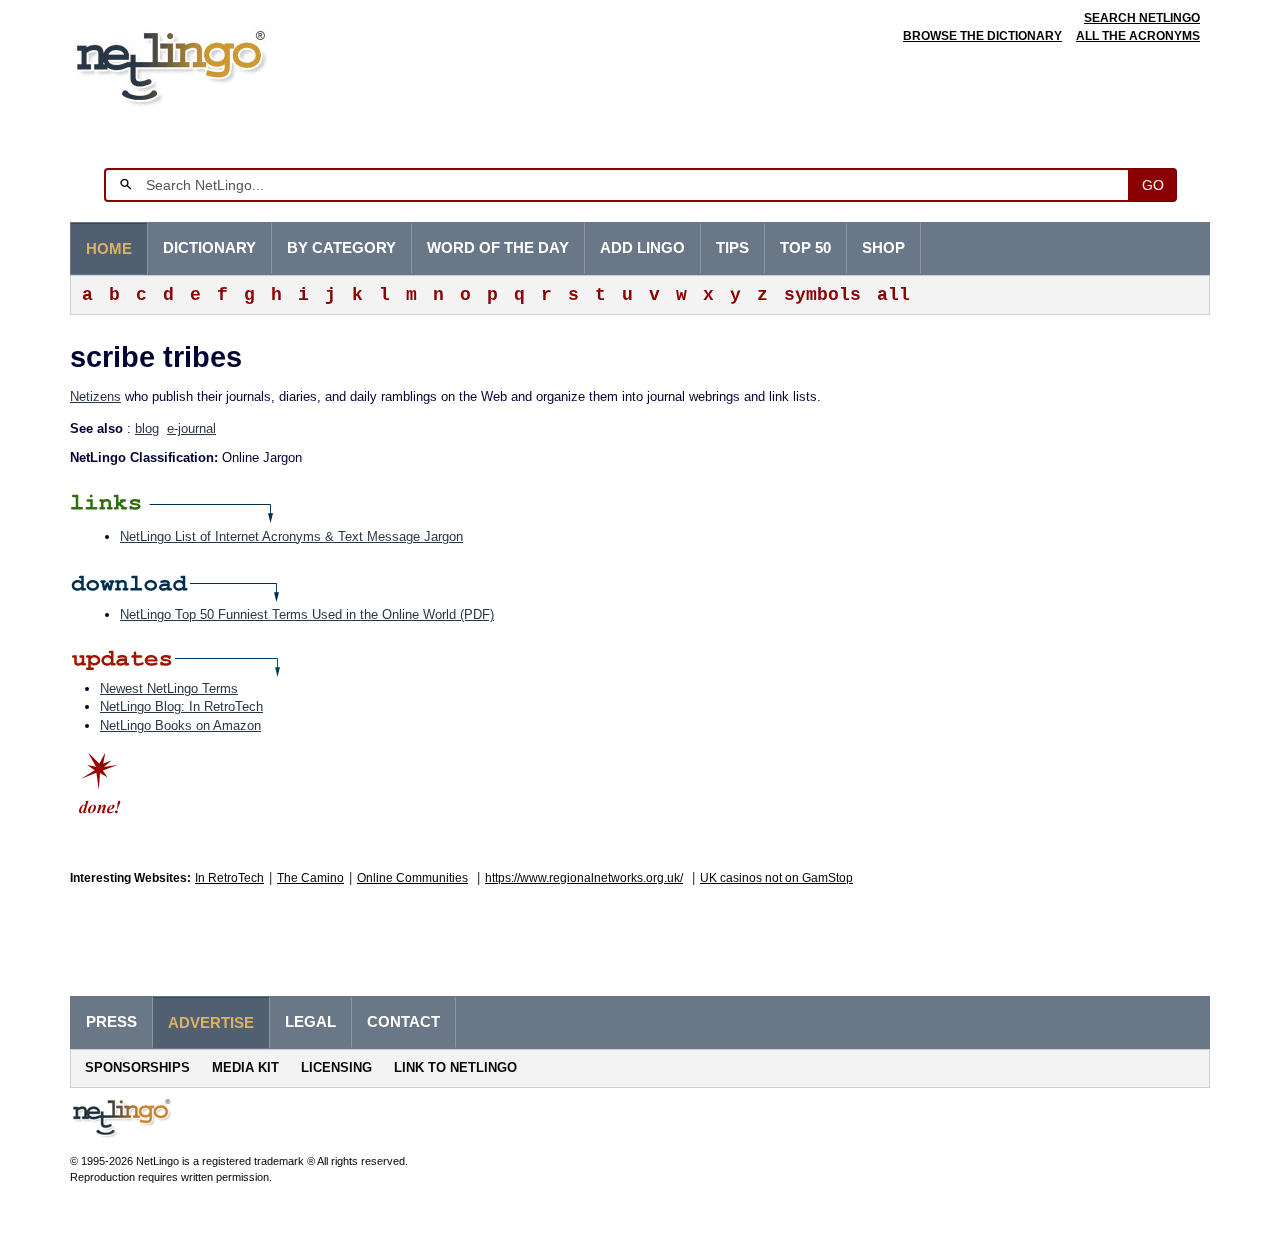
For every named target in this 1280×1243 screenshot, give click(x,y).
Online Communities (412, 878)
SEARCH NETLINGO (1142, 18)
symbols (822, 295)
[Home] (201, 64)
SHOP (883, 248)
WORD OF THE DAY (498, 248)
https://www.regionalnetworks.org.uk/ (584, 878)
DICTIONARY (209, 248)
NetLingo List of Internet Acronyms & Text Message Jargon (291, 536)
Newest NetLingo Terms (169, 688)
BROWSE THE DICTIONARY (982, 36)
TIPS (732, 248)
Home (109, 249)
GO (1153, 185)
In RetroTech (229, 878)
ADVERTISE (211, 1023)
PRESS (111, 1022)
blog (147, 428)
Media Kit (245, 1067)
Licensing (336, 1067)
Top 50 (805, 248)
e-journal (191, 428)
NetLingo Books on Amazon (180, 725)
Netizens (95, 396)
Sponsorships (137, 1067)
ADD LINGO (642, 248)
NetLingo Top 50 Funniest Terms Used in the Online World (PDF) (307, 614)
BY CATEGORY (341, 248)
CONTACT (403, 1022)
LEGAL (310, 1022)
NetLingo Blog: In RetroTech (181, 706)
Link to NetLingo (455, 1067)
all (893, 295)
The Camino (310, 878)
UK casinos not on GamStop (776, 878)
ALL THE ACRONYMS (1138, 36)
